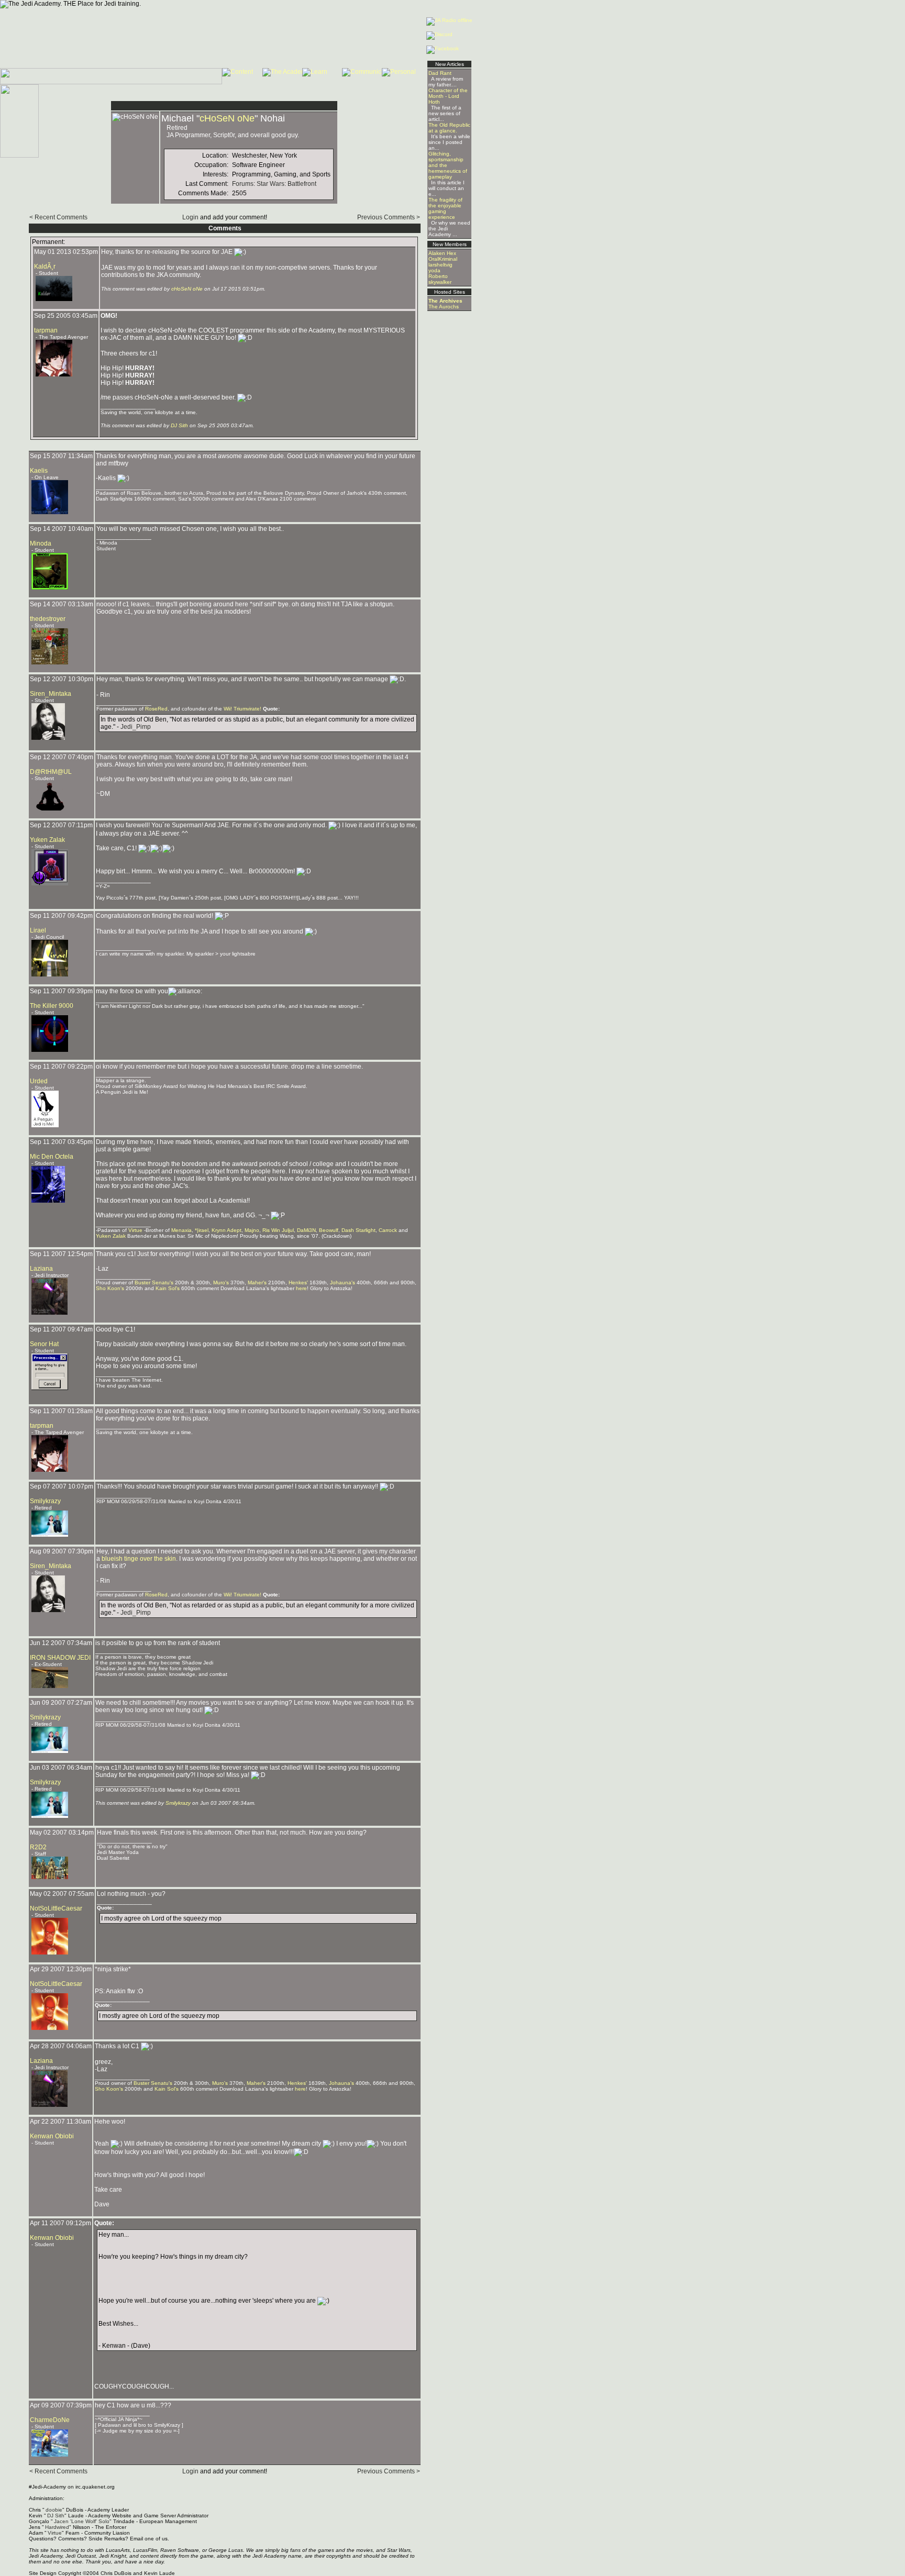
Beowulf (329, 1230)
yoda (434, 270)
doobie (54, 2510)
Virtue (135, 1230)
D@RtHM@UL (51, 772)
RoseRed (156, 709)
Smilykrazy (45, 1501)
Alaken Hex (442, 253)
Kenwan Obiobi (52, 2136)
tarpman (46, 330)
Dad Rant (440, 73)
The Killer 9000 (52, 1006)
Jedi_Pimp (136, 727)
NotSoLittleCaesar (56, 1908)
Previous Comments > (389, 217)
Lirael (38, 930)
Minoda (41, 543)
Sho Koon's (110, 1288)
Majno (252, 1230)
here (301, 1288)
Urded (39, 1081)
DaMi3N (306, 1230)
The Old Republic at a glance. (449, 128)
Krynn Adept (227, 1230)
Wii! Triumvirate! (242, 709)
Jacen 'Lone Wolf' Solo (82, 2521)
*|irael (202, 1230)
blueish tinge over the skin (139, 1559)
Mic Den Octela (52, 1157)
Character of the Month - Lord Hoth (448, 96)
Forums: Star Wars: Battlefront (274, 184)
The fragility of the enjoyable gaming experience (445, 208)
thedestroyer (48, 619)
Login (190, 217)
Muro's (221, 1283)
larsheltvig (440, 265)
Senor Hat (44, 1344)
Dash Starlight (358, 1230)
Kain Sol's (168, 1288)
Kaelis (39, 471)
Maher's (257, 1283)
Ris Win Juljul (278, 1230)
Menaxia (181, 1230)
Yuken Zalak (47, 840)
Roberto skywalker (440, 279)
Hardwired (57, 2527)
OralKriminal (443, 259)
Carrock (388, 1230)
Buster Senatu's (154, 1283)
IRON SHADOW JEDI (60, 1658)
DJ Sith (179, 425)
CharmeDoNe (50, 2420)
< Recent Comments (58, 217)
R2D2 (38, 1847)
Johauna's (343, 1283)
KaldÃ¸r (45, 267)
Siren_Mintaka (51, 694)
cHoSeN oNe (227, 118)
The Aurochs (444, 307)
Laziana (41, 1269)
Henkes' (298, 1283)
